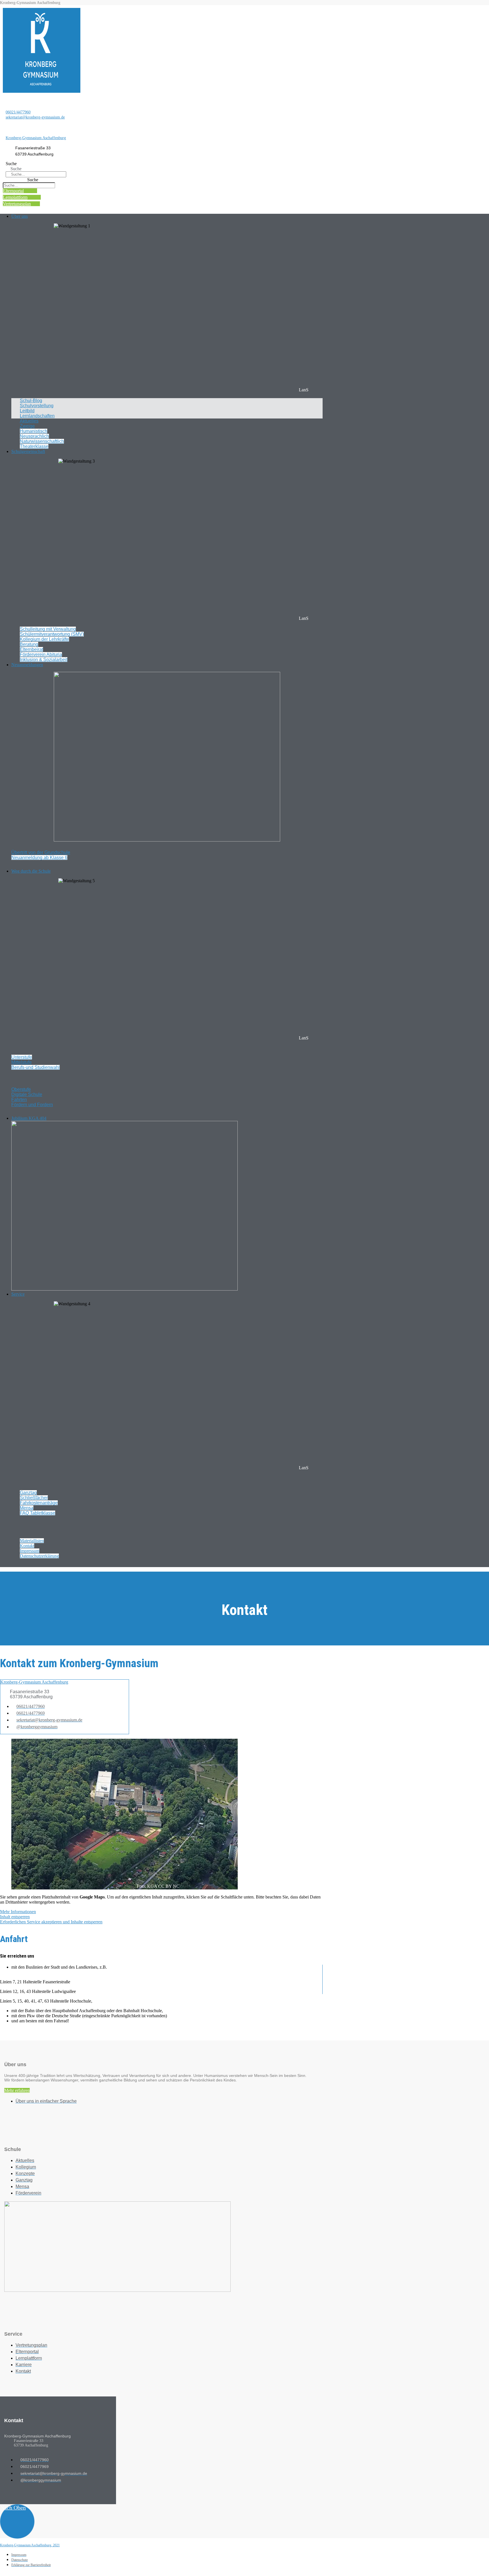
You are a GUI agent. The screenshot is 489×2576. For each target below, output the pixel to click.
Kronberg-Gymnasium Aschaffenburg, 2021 (30, 2545)
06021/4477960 (18, 112)
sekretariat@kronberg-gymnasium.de (35, 117)
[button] (167, 216)
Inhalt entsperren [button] (15, 1917)
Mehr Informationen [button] (18, 1912)
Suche (11, 164)
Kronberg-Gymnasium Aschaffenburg (36, 138)
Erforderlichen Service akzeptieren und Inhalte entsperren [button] (51, 1922)
